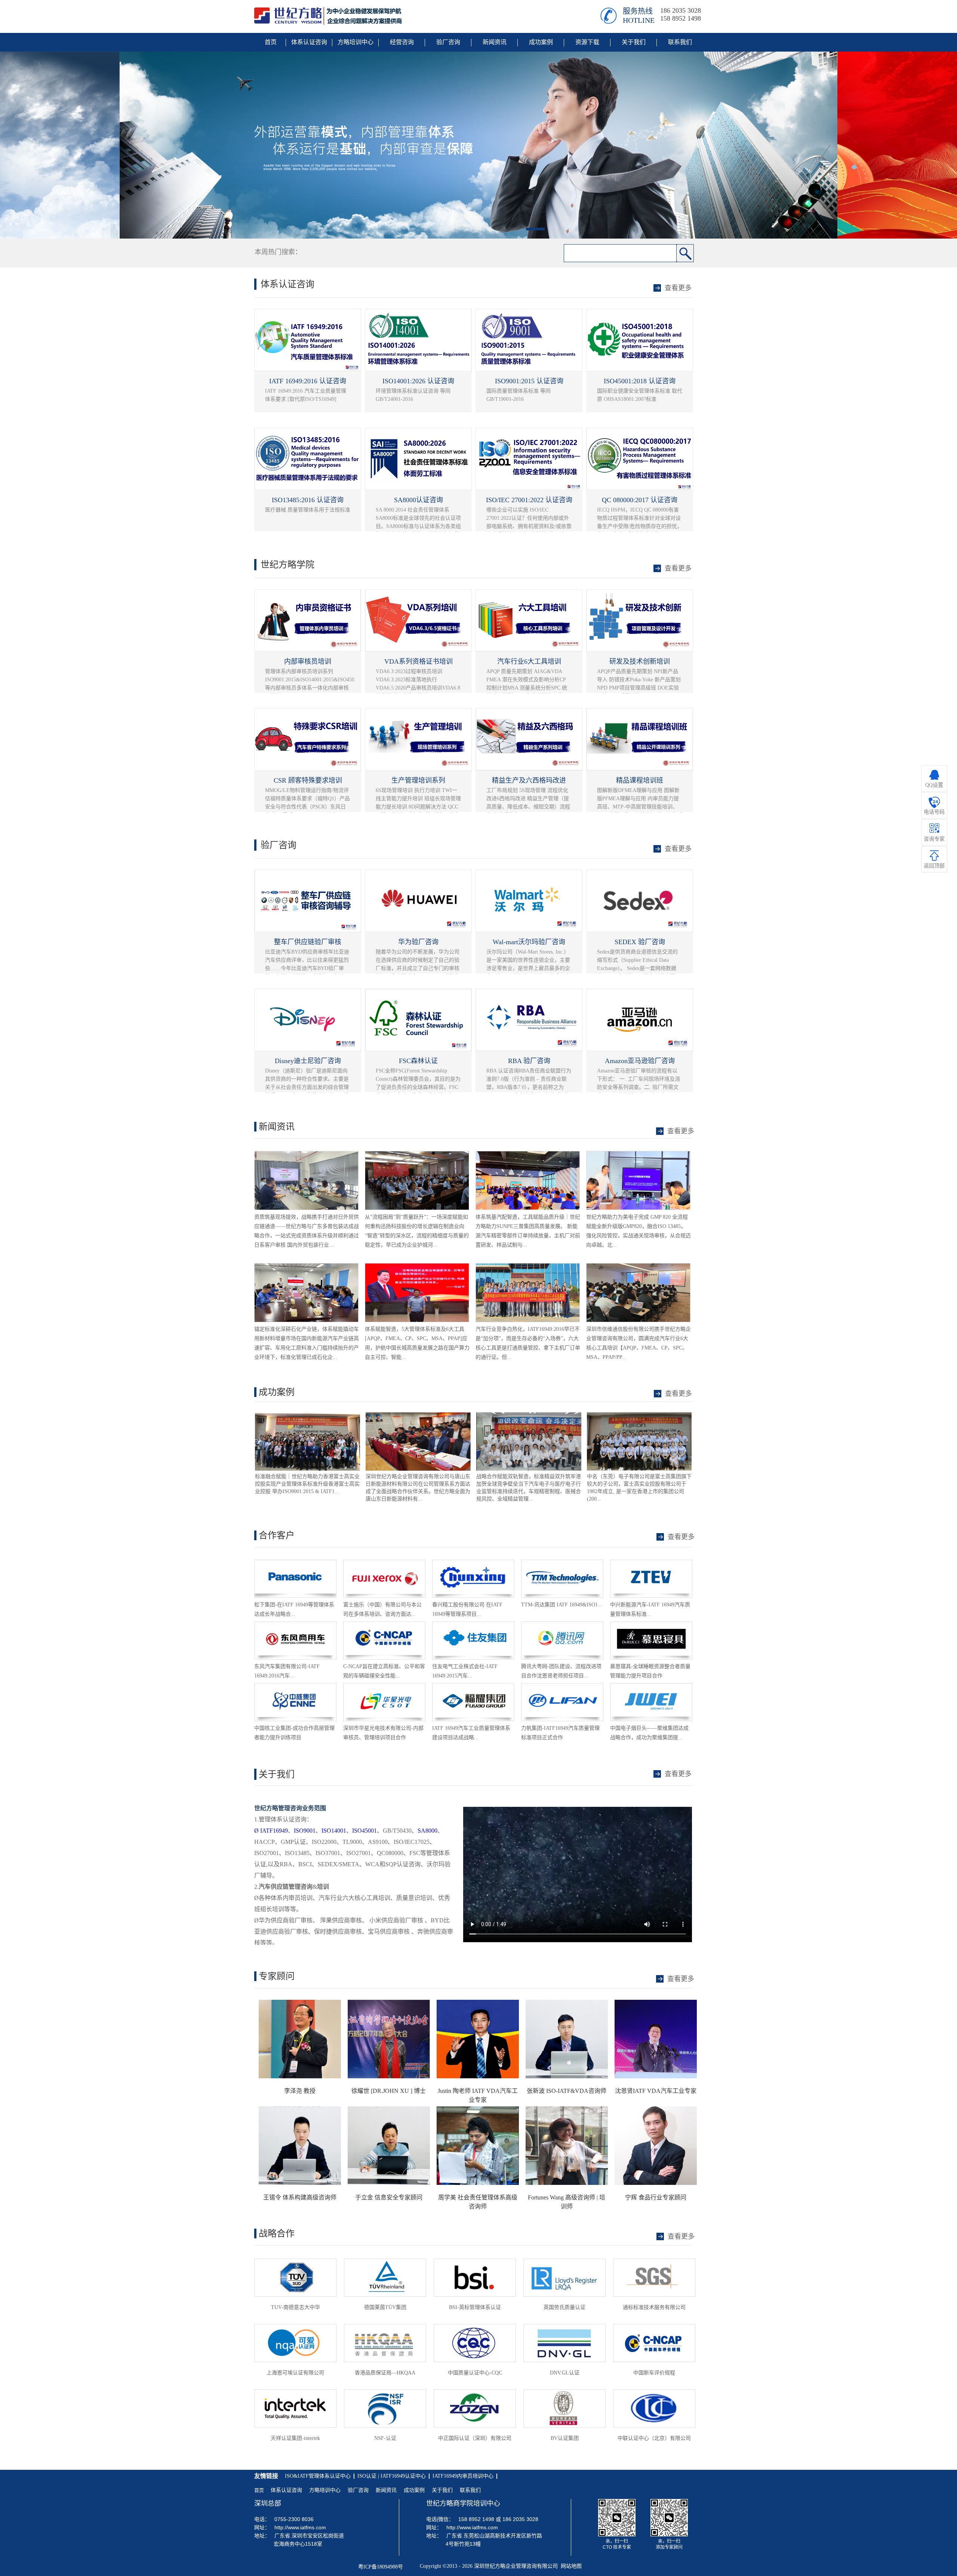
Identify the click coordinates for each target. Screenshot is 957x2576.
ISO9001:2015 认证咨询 (529, 381)
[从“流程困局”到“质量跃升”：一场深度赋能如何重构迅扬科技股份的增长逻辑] (417, 1155)
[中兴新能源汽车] (651, 1563)
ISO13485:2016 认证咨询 (308, 500)
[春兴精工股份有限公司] (473, 1563)
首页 (259, 2490)
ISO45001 (364, 1831)
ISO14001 (334, 1831)
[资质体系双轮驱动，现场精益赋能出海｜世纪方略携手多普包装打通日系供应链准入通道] (306, 1155)
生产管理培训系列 (418, 780)
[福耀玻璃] (473, 1687)
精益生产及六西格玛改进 (529, 780)
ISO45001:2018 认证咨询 (640, 381)
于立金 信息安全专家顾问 (389, 2197)
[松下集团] (295, 1563)
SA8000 (427, 1831)
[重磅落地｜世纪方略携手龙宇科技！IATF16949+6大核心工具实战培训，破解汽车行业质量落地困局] (528, 1267)
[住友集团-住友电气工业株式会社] (473, 1625)
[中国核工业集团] (295, 1687)
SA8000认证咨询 (419, 500)
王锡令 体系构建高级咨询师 (300, 2197)
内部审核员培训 (308, 661)
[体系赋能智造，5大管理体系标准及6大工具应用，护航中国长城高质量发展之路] (417, 1267)
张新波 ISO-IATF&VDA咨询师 (567, 2091)
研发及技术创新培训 (640, 661)
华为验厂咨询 (418, 942)
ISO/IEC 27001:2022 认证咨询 (529, 500)
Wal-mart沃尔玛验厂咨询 (529, 942)
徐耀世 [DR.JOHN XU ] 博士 (389, 2091)
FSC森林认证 (418, 1061)
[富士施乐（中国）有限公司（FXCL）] (384, 1563)
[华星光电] (384, 1687)
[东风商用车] (295, 1625)
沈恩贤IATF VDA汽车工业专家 (656, 2091)
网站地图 (570, 2566)
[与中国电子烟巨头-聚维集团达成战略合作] (651, 1687)
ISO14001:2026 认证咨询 (418, 381)
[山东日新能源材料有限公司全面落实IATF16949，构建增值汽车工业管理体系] (307, 1416)
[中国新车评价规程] (384, 1625)
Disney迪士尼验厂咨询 (308, 1061)
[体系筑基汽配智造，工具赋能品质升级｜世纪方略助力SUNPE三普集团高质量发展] (528, 1155)
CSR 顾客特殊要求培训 (308, 780)
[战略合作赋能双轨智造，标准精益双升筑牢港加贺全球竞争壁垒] (417, 1416)
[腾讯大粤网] (562, 1625)
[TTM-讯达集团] (562, 1563)
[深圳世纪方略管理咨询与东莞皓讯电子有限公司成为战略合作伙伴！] (639, 1416)
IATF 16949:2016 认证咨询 (308, 381)
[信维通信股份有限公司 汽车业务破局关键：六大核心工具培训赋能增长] (638, 1267)
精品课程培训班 (640, 780)
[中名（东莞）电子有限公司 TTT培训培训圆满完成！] (528, 1416)
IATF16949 (271, 1831)
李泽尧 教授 (300, 2091)
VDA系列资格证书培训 (419, 661)
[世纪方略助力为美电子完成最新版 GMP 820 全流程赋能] (638, 1155)
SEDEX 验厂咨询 (640, 942)
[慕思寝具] (651, 1625)
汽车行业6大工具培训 (529, 661)
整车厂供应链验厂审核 (308, 942)
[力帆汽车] (562, 1687)
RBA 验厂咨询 (529, 1061)
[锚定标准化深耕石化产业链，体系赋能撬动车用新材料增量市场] (306, 1267)
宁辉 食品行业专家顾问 (656, 2197)
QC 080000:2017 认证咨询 (640, 500)
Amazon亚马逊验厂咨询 (640, 1061)
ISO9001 (305, 1831)
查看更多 (678, 1394)
